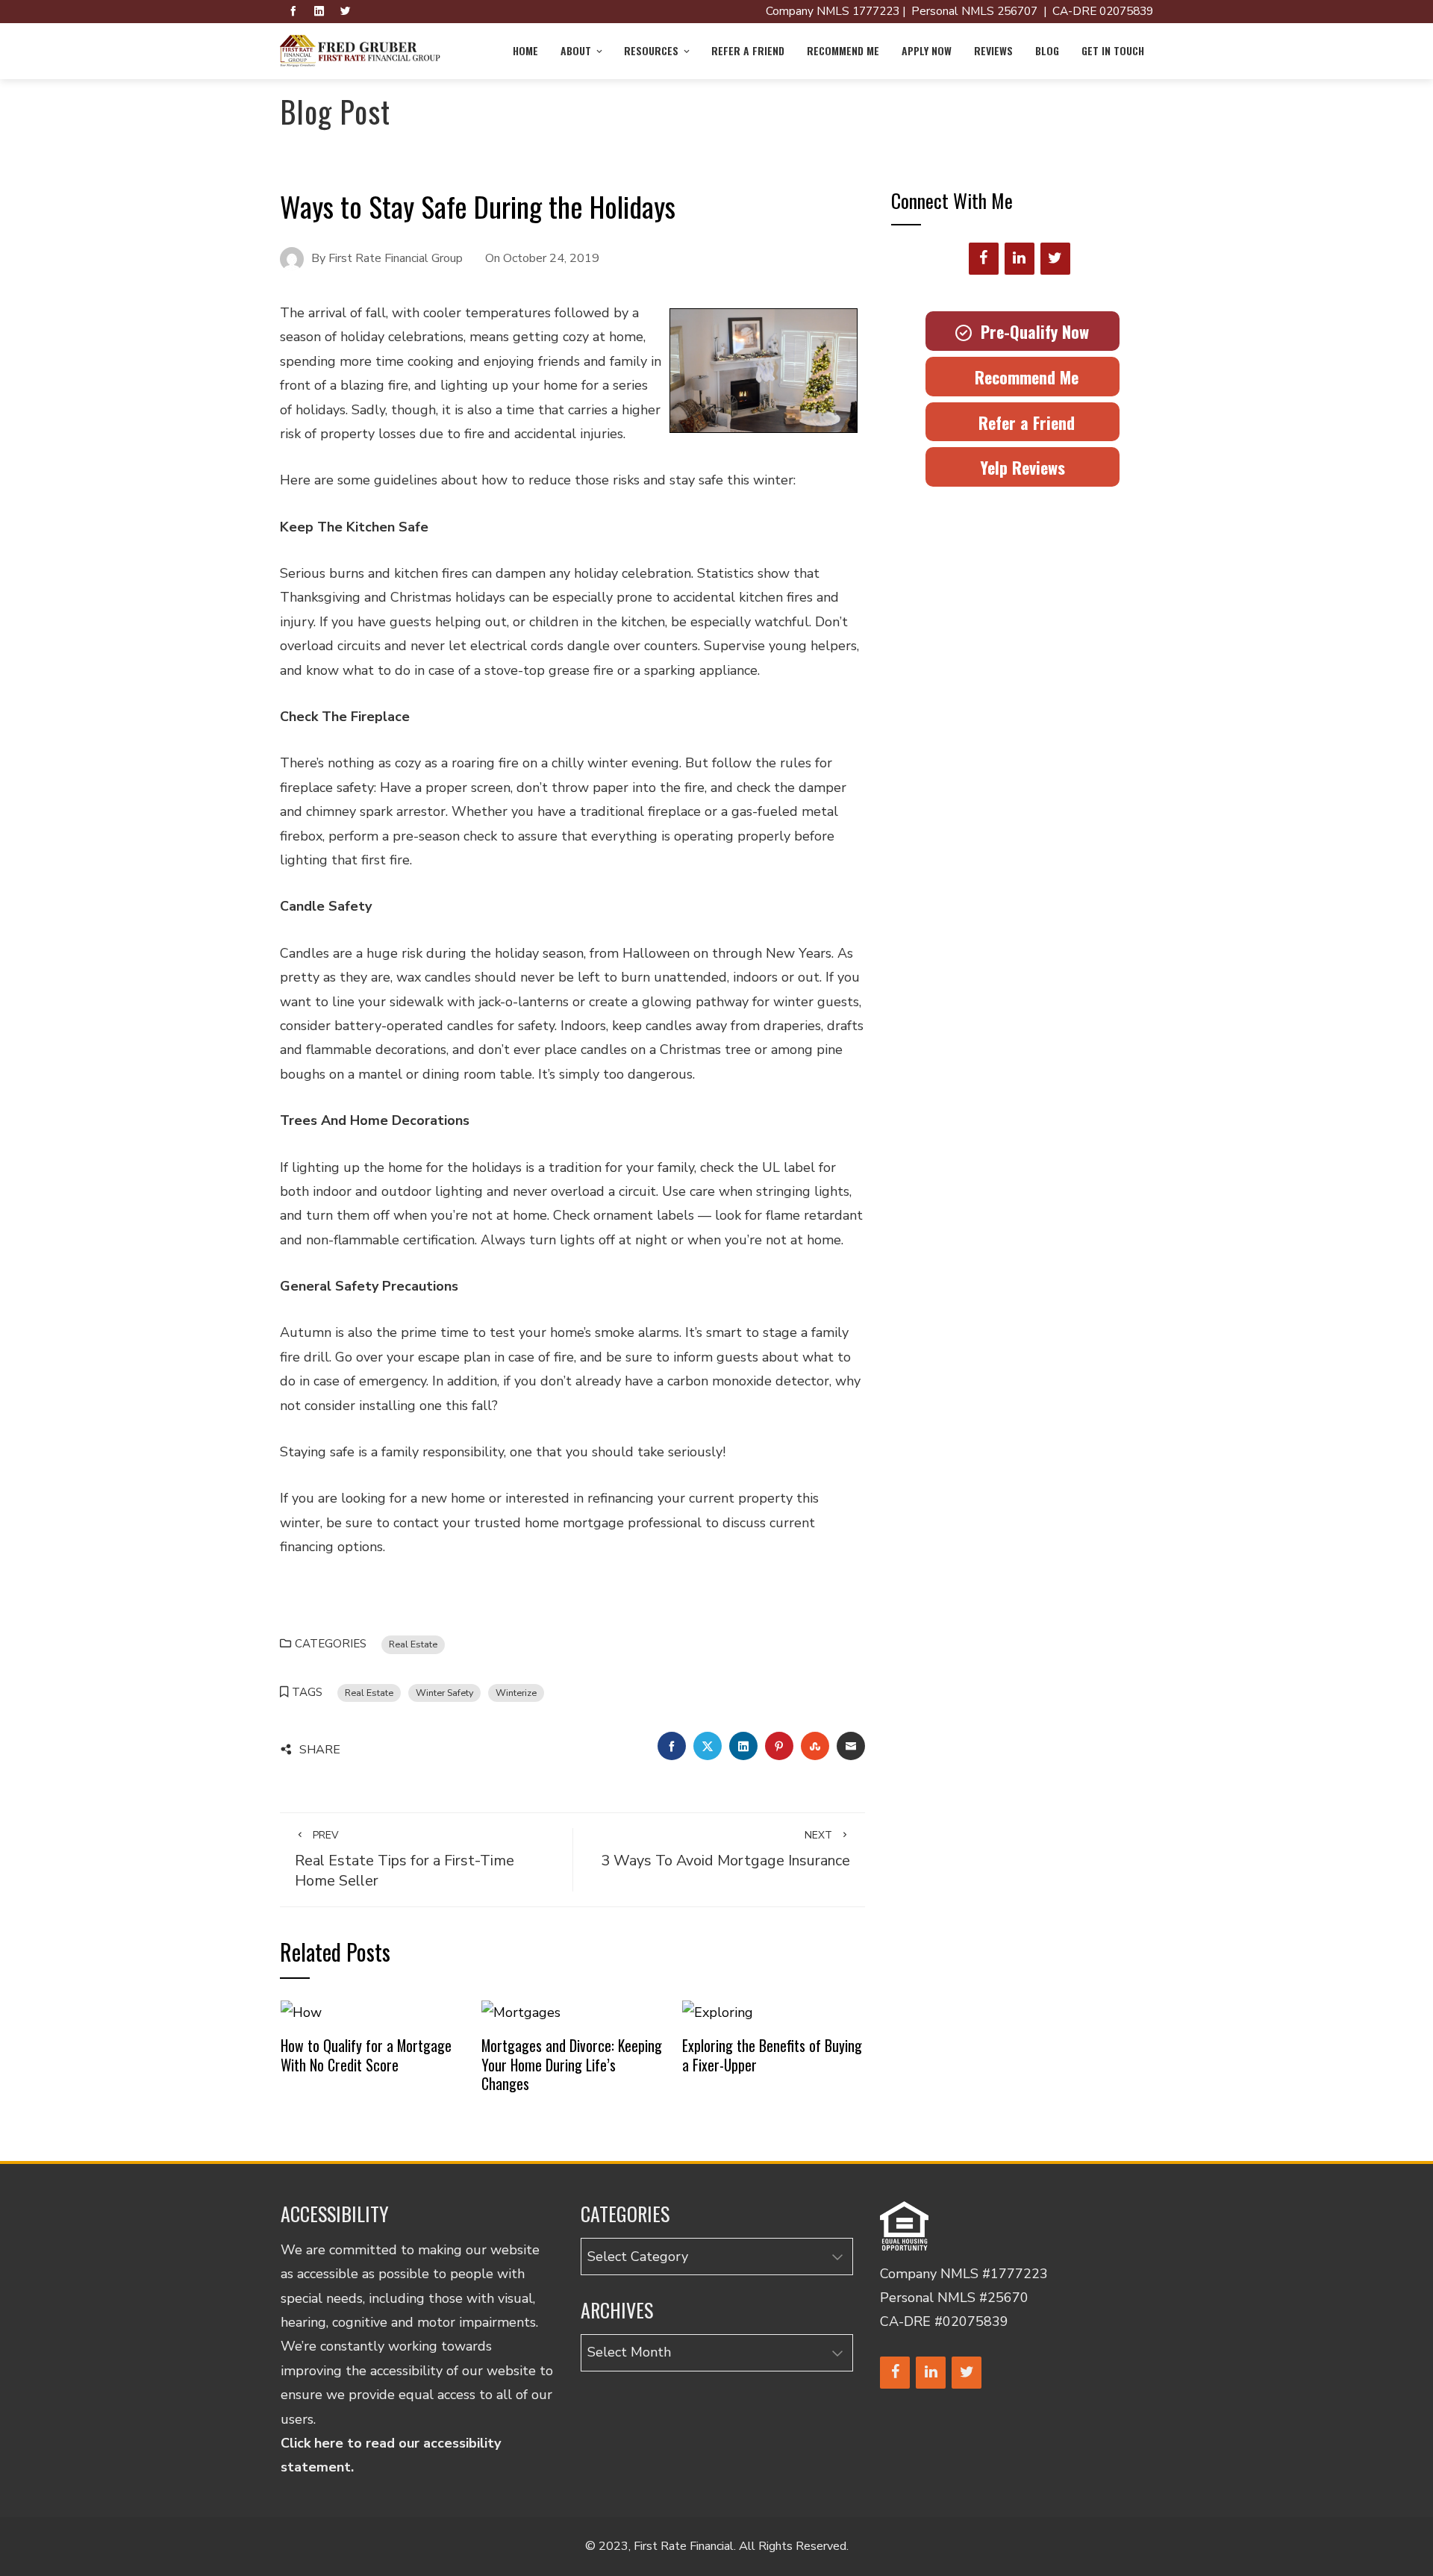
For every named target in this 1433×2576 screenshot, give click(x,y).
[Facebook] (984, 259)
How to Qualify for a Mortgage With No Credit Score (366, 2055)
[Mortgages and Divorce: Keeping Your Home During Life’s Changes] (521, 2012)
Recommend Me (843, 50)
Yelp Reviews (1023, 467)
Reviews (993, 50)
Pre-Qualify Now (1030, 331)
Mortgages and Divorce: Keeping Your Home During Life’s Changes (572, 2064)
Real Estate (413, 1644)
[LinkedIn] (1020, 259)
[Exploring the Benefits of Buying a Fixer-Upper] (718, 2012)
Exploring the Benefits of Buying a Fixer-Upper (772, 2055)
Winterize (516, 1693)
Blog (1047, 50)
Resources (651, 50)
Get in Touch (1113, 50)
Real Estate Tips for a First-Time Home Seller (405, 1859)
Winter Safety (444, 1693)
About (576, 50)
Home (525, 50)
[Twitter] (1055, 259)
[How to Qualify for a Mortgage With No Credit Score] (301, 2012)
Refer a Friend (748, 50)
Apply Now (927, 50)
